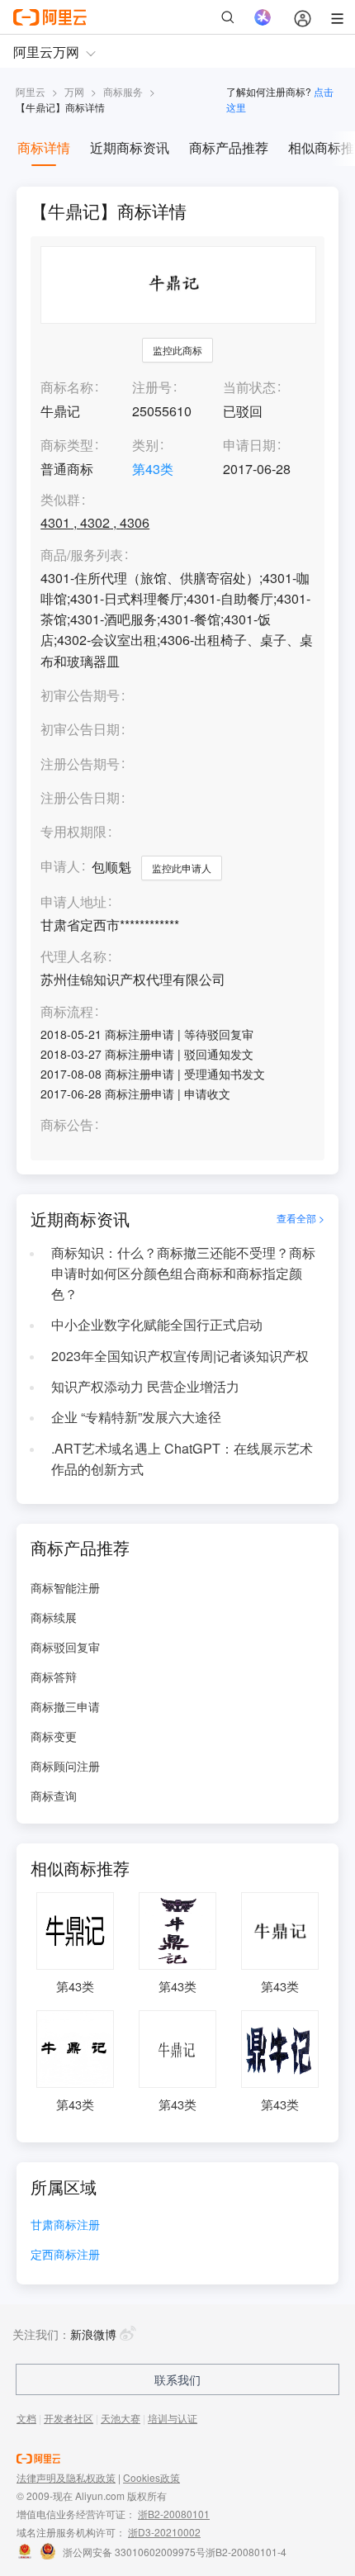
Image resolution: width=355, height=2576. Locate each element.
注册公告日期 (80, 797)
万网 (74, 91)
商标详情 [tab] (44, 147)
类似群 (60, 500)
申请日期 (249, 445)
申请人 (60, 866)
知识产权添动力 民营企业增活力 (145, 1386)
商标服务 (123, 91)
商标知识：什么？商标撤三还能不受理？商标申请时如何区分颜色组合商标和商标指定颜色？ (183, 1273)
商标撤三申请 (65, 1706)
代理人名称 (73, 957)
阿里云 (31, 91)
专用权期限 (73, 831)
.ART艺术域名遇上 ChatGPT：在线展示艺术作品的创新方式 (182, 1459)
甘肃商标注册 (65, 2225)
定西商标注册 (65, 2255)
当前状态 (249, 387)
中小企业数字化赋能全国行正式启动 (157, 1324)
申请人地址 (73, 902)
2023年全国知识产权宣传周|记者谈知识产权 (180, 1356)
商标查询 (54, 1796)
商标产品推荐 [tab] (229, 147)
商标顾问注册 (65, 1766)
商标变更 (54, 1736)
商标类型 (67, 445)
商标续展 (54, 1617)
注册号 (152, 387)
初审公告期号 (80, 695)
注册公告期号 (80, 764)
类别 (145, 445)
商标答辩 (54, 1677)
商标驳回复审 (65, 1647)
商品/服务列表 (82, 555)
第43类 (153, 469)
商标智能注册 (65, 1587)
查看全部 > (301, 1218)
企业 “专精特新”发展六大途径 (136, 1417)
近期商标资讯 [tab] (130, 147)
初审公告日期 (80, 729)
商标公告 (67, 1125)
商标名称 (67, 387)
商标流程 (67, 1012)
